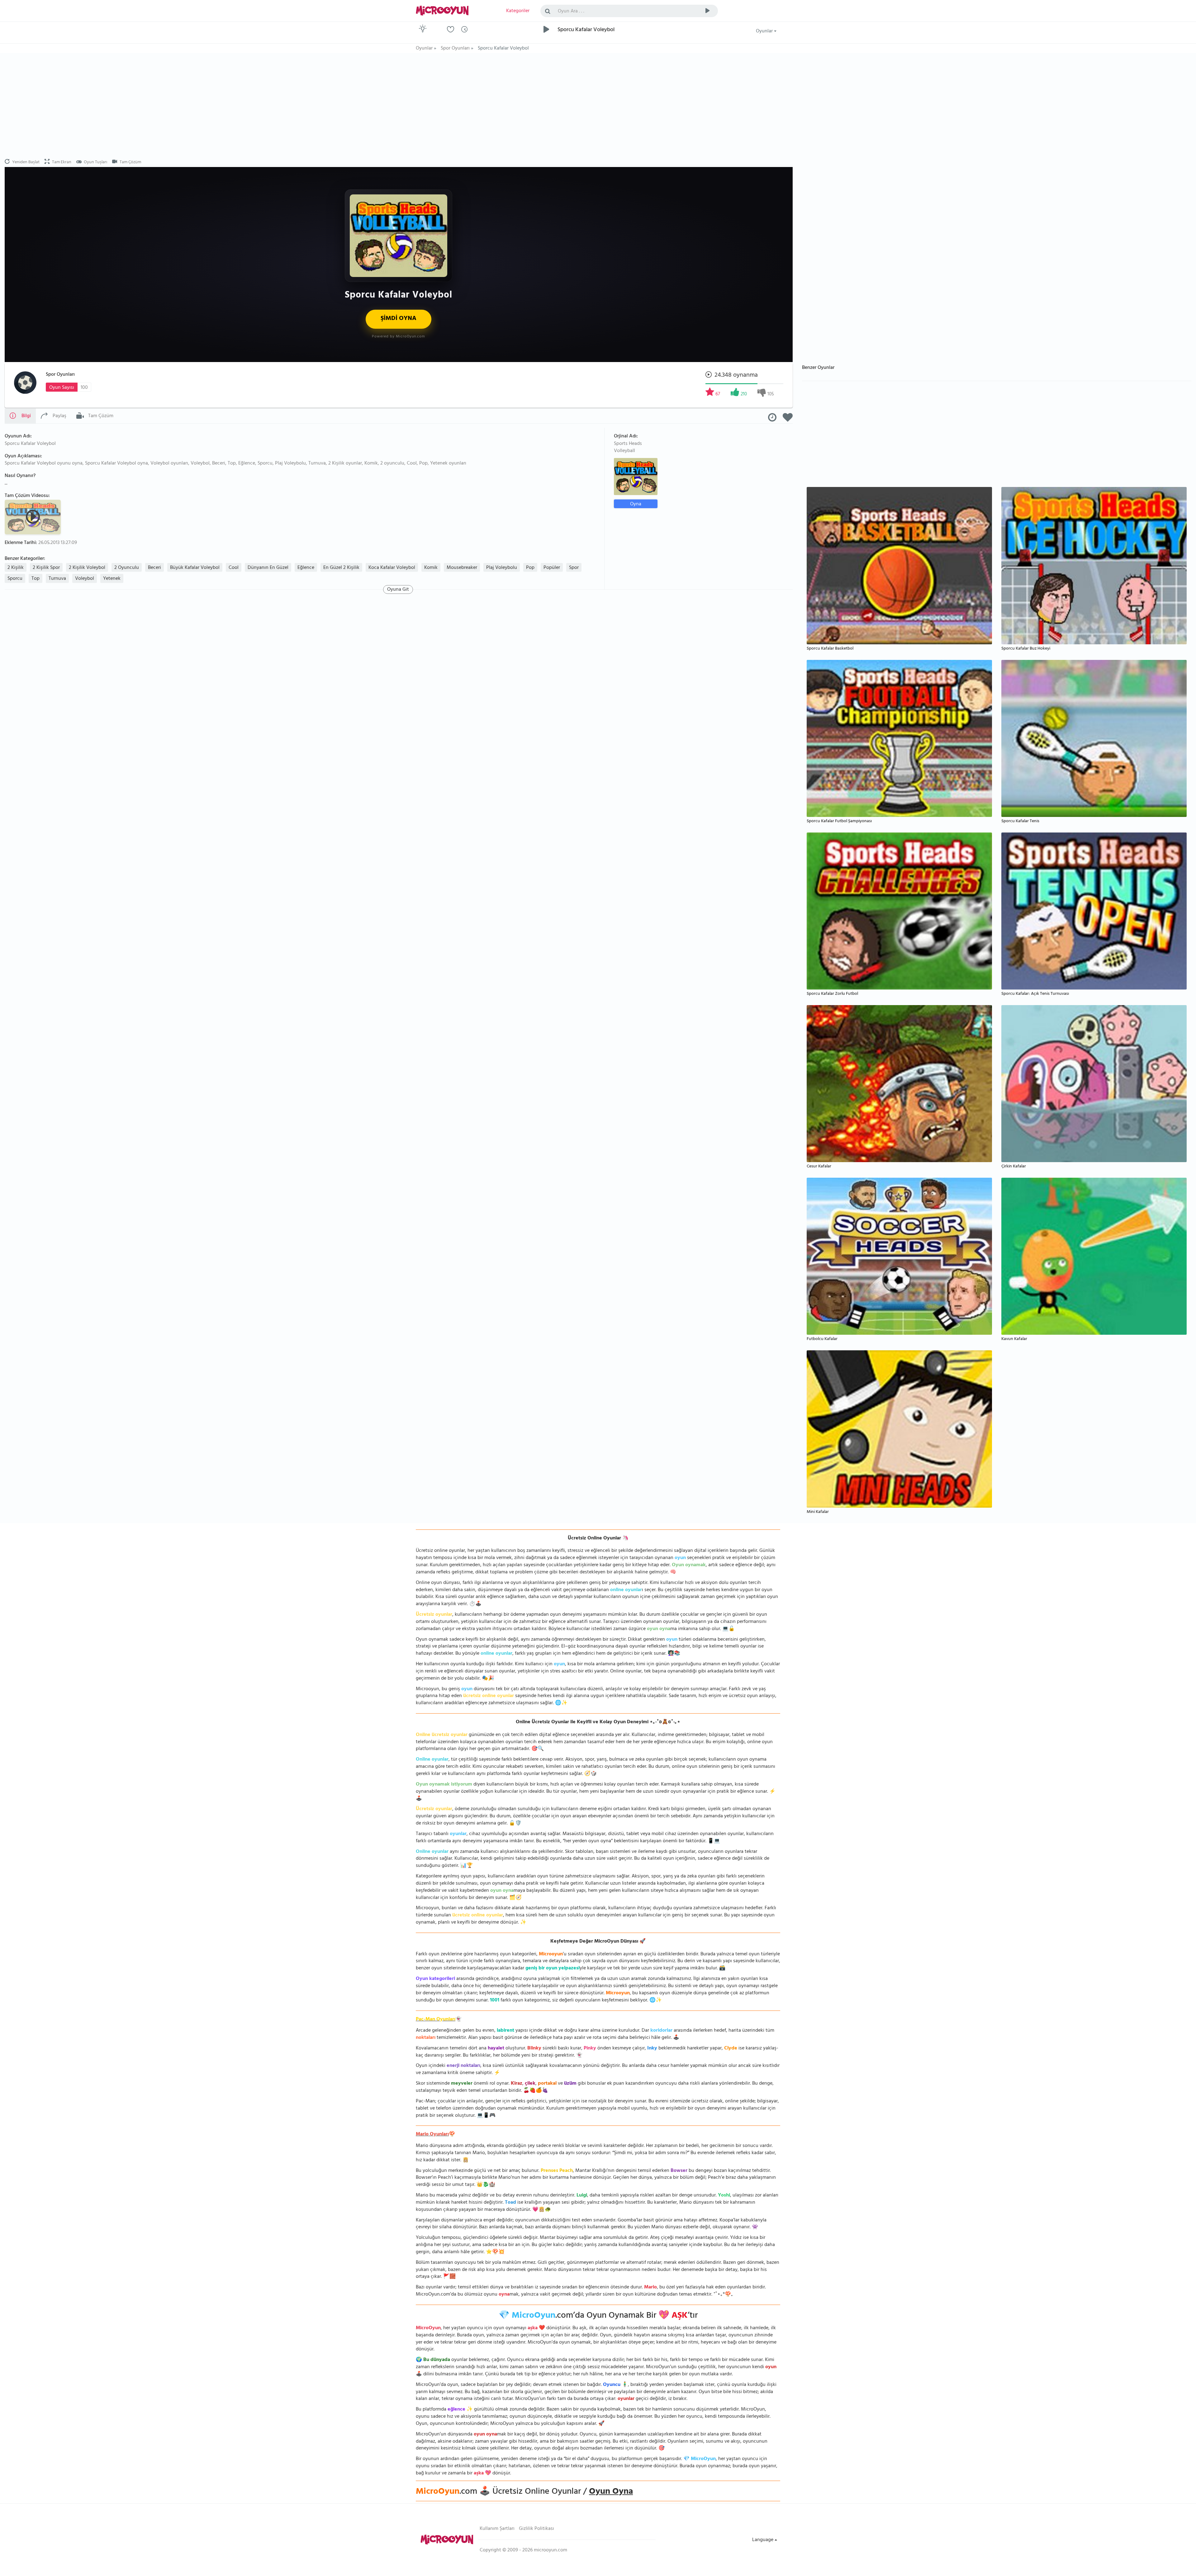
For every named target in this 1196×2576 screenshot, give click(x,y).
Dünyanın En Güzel (268, 568)
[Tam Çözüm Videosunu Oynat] (34, 517)
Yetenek (112, 579)
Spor (574, 568)
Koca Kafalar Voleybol (392, 568)
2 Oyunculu (127, 568)
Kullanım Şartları (497, 2529)
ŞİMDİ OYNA (399, 319)
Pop (530, 568)
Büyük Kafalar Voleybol (195, 568)
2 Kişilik (16, 568)
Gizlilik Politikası (536, 2529)
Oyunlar (765, 31)
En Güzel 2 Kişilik (341, 568)
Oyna (636, 504)
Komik (431, 568)
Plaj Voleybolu (502, 568)
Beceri (154, 568)
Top (36, 579)
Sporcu (15, 579)
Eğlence (306, 568)
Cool (234, 568)
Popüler (552, 568)
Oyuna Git (398, 589)
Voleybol (85, 579)
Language (763, 2540)
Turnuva (57, 579)
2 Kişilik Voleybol (87, 568)
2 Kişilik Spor (46, 568)
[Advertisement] (399, 106)
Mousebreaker (462, 568)
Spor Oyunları (60, 375)
